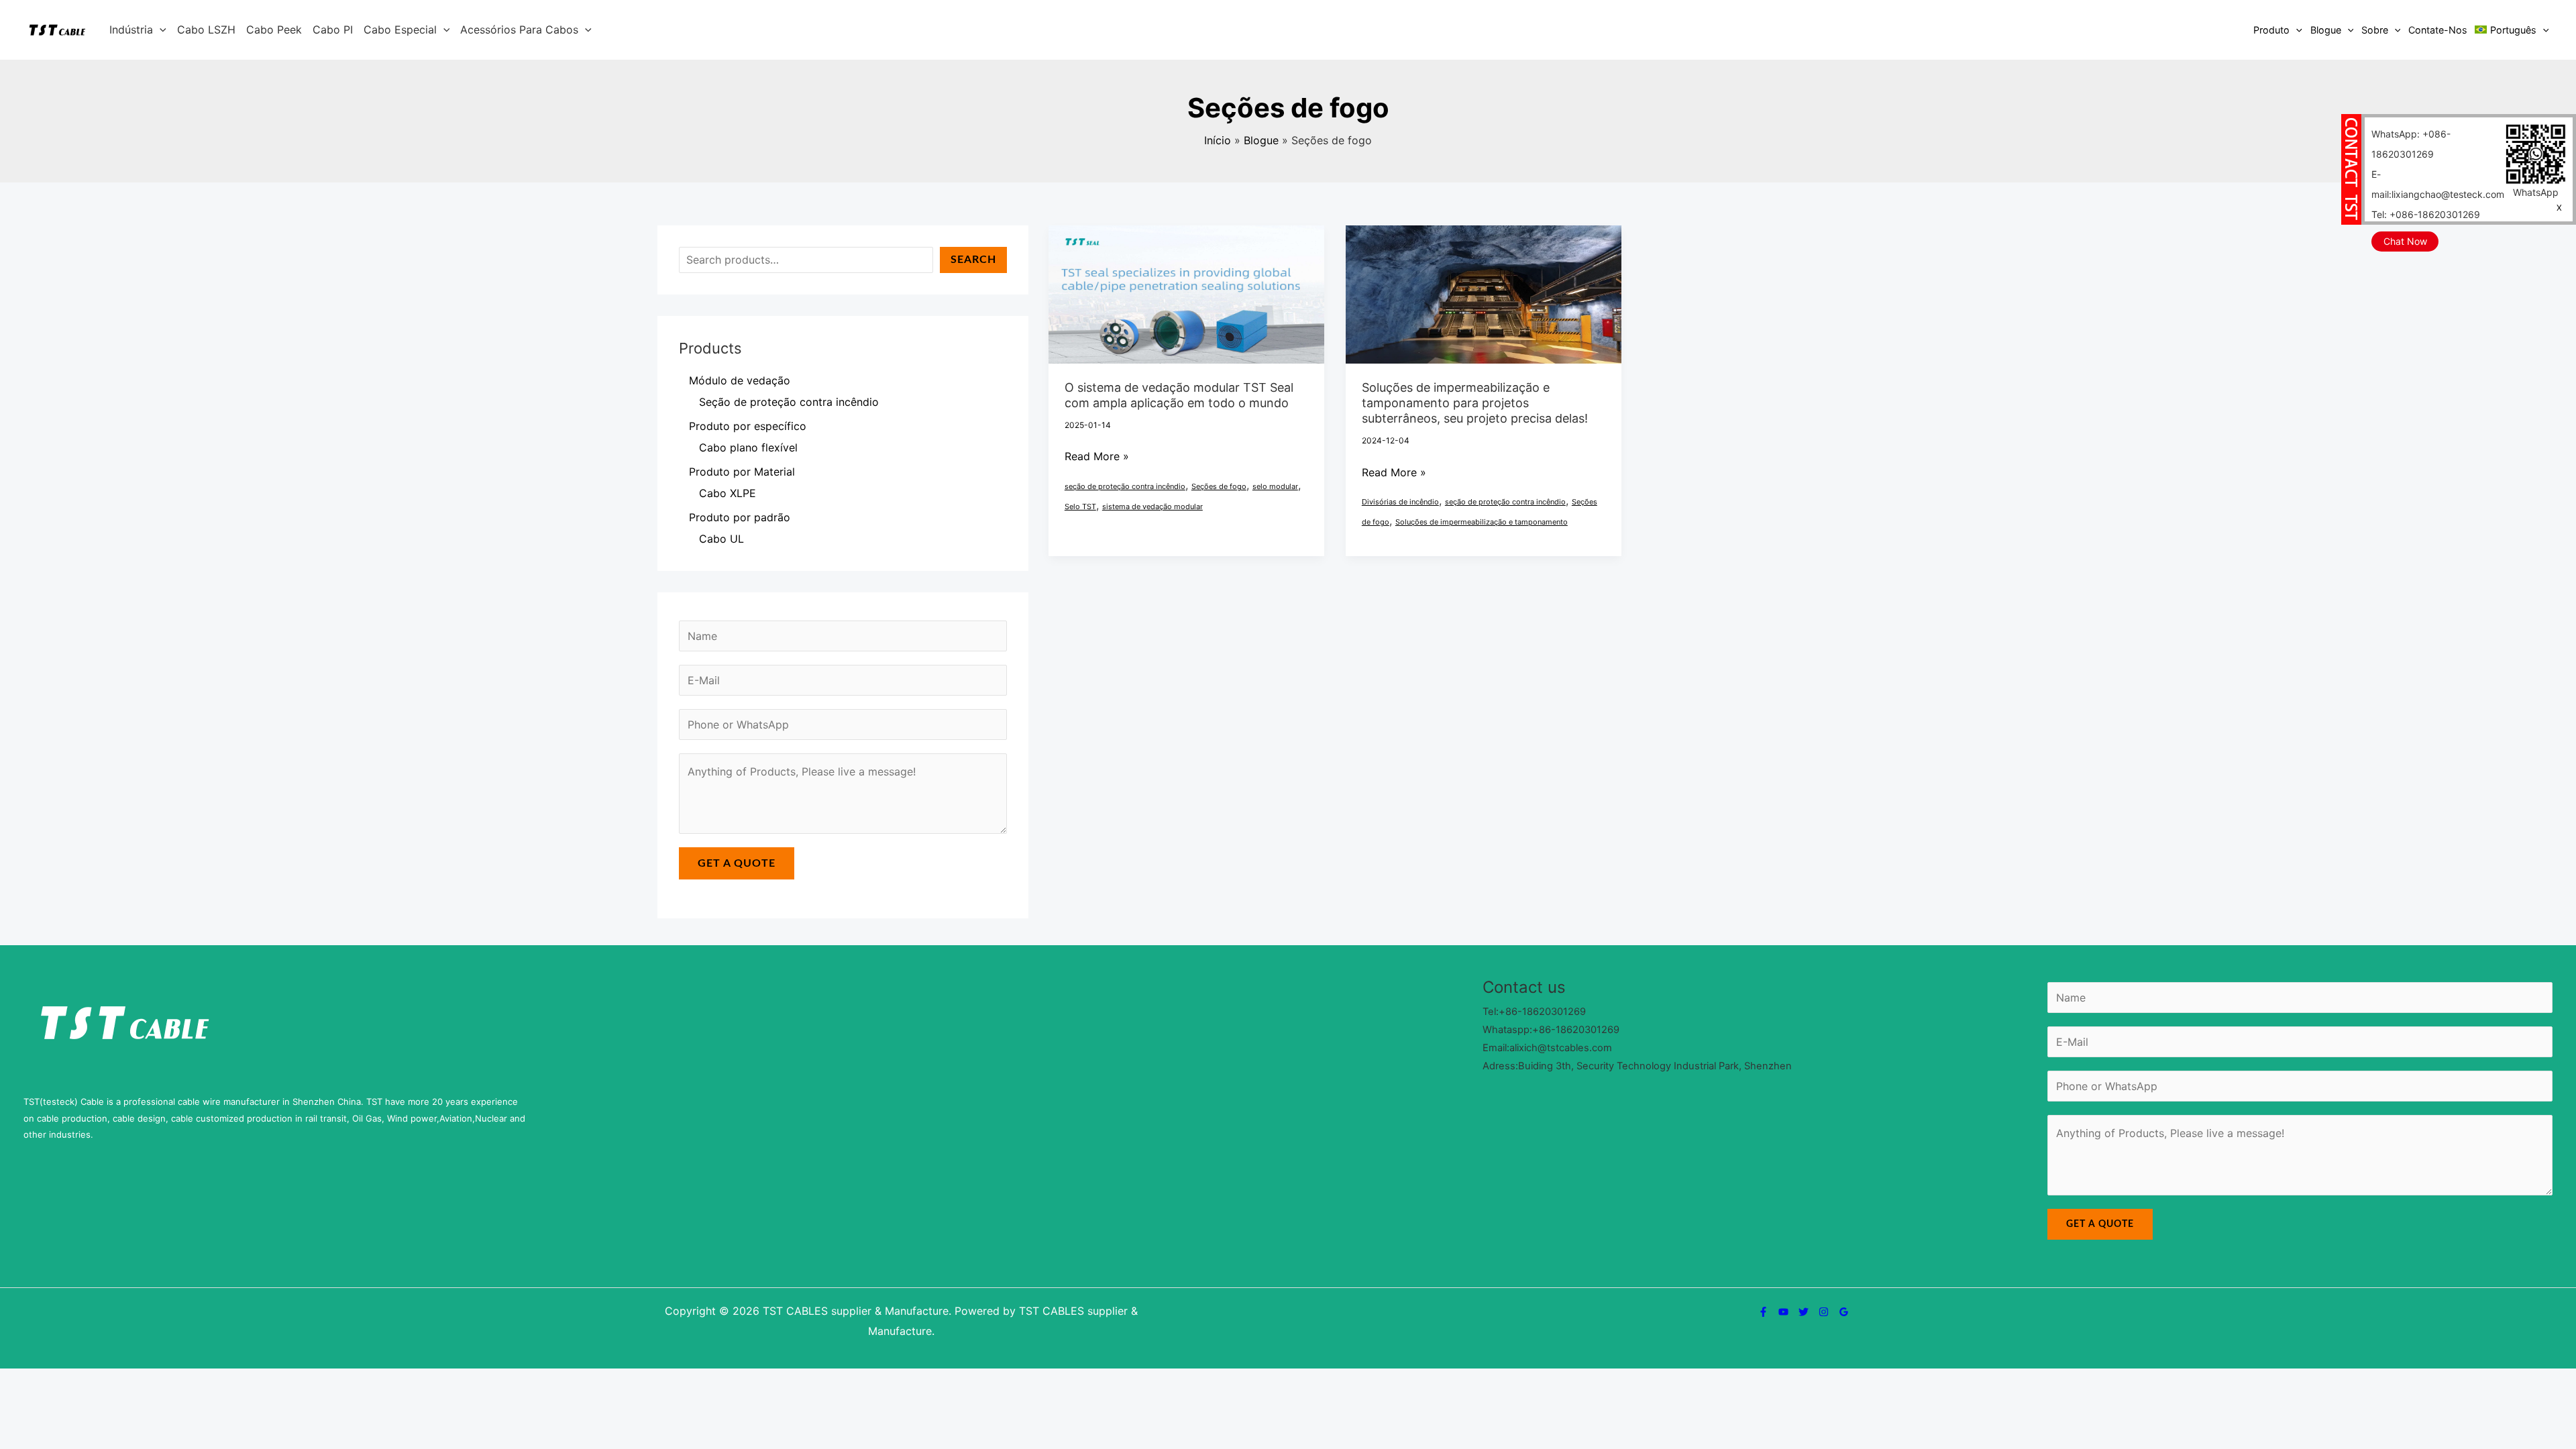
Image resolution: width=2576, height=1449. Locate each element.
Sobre (2375, 30)
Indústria (131, 30)
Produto (2271, 30)
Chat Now (2405, 241)
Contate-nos (2438, 30)
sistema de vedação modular (1152, 506)
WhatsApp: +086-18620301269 (2411, 144)
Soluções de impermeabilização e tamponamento (1482, 522)
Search (973, 260)
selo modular (1275, 486)
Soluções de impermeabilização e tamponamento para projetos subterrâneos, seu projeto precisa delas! (1475, 403)
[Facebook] (1763, 1312)
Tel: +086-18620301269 (2426, 214)
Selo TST (1080, 506)
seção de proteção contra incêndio (1125, 486)
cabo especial (400, 30)
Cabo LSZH (206, 30)
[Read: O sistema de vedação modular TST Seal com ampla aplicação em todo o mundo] (1186, 293)
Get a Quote (737, 863)
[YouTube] (1783, 1312)
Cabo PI (333, 30)
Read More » (1097, 457)
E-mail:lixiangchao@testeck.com (2438, 184)
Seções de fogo (1219, 486)
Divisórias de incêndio (1400, 502)
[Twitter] (1804, 1312)
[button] (160, 30)
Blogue (2326, 30)
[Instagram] (1824, 1312)
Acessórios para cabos (519, 30)
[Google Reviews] (1844, 1312)
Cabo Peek (274, 30)
